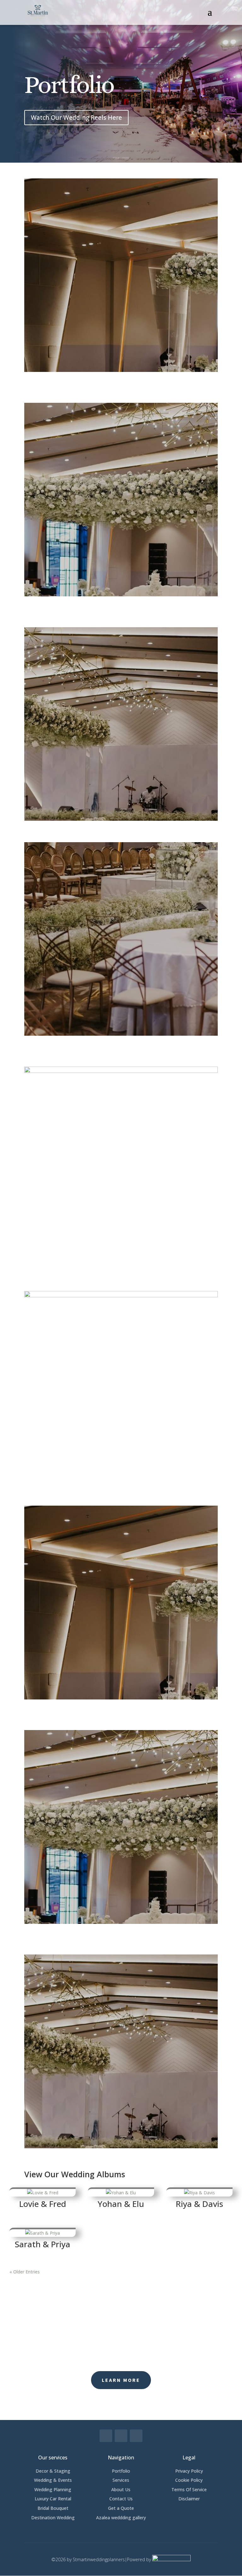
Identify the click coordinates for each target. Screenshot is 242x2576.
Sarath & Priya (43, 2244)
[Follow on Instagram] (121, 2436)
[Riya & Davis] (199, 2192)
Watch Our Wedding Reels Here (76, 118)
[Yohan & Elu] (121, 2192)
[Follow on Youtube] (136, 2436)
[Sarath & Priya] (43, 2232)
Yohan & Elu (121, 2204)
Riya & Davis (199, 2204)
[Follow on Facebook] (106, 2436)
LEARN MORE (121, 2380)
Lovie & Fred (43, 2204)
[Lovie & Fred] (43, 2192)
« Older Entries (25, 2272)
